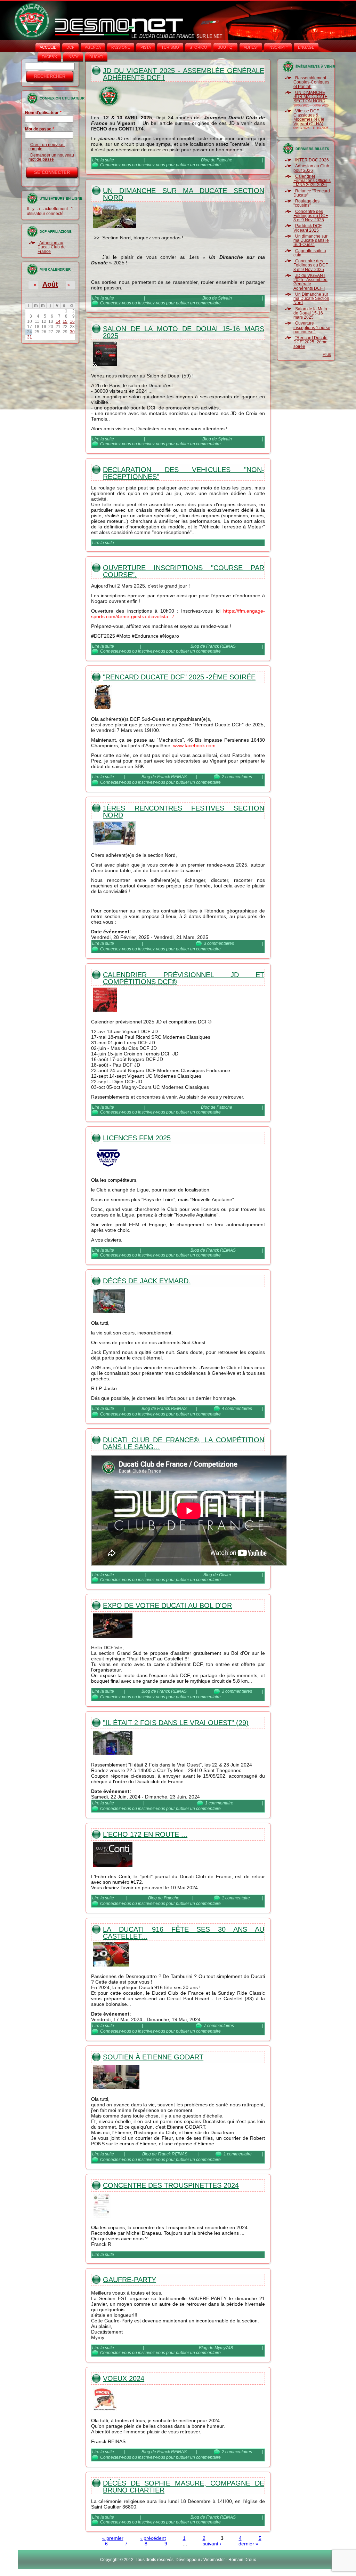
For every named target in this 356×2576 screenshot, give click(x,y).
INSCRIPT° (278, 47)
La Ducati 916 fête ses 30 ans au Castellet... (184, 1933)
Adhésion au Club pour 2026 (311, 168)
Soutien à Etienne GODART (153, 2057)
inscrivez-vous (152, 165)
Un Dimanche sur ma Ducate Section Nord (184, 194)
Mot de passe (40, 129)
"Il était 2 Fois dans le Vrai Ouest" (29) (176, 1723)
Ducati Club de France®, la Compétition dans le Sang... (184, 1443)
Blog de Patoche (217, 160)
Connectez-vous (116, 165)
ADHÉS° (251, 47)
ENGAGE (306, 47)
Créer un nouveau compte (47, 147)
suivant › (212, 2544)
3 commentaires (219, 943)
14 (58, 321)
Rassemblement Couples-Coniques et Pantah (311, 82)
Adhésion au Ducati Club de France (52, 247)
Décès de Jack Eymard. (147, 1281)
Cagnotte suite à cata (310, 253)
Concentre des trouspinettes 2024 (171, 2185)
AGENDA (93, 47)
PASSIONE (121, 47)
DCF (70, 47)
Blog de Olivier (217, 1575)
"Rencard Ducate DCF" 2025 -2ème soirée (179, 677)
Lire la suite (103, 160)
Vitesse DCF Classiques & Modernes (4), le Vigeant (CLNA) (309, 117)
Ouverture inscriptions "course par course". (184, 571)
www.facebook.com (194, 745)
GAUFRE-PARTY (130, 2280)
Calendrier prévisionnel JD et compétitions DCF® (184, 978)
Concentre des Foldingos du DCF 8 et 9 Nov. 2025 (311, 216)
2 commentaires (237, 777)
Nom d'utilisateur (43, 113)
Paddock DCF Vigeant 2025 (308, 228)
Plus (327, 354)
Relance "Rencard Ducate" (312, 193)
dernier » (248, 2544)
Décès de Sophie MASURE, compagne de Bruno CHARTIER (184, 2487)
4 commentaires (237, 1409)
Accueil (48, 47)
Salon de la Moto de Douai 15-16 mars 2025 (184, 332)
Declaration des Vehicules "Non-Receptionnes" (184, 473)
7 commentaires (219, 2026)
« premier (113, 2538)
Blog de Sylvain (217, 298)
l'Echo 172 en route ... (145, 1834)
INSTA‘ (73, 57)
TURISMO (170, 47)
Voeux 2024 (124, 2378)
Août (50, 284)
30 (72, 332)
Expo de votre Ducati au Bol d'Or (167, 1605)
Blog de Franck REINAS (213, 646)
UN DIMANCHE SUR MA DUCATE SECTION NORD (310, 97)
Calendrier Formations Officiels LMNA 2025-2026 (312, 181)
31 (30, 337)
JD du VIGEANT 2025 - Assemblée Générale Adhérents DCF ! (184, 74)
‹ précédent (153, 2538)
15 (65, 321)
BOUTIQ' (225, 47)
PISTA (146, 47)
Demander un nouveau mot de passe (51, 157)
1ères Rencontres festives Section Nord (184, 812)
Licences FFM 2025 (137, 1138)
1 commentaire (219, 1803)
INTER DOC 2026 (312, 160)
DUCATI (96, 57)
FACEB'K (49, 57)
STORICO (198, 47)
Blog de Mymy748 (216, 2348)
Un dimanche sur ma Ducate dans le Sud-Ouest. (311, 241)
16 (72, 321)
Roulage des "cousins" (306, 203)
